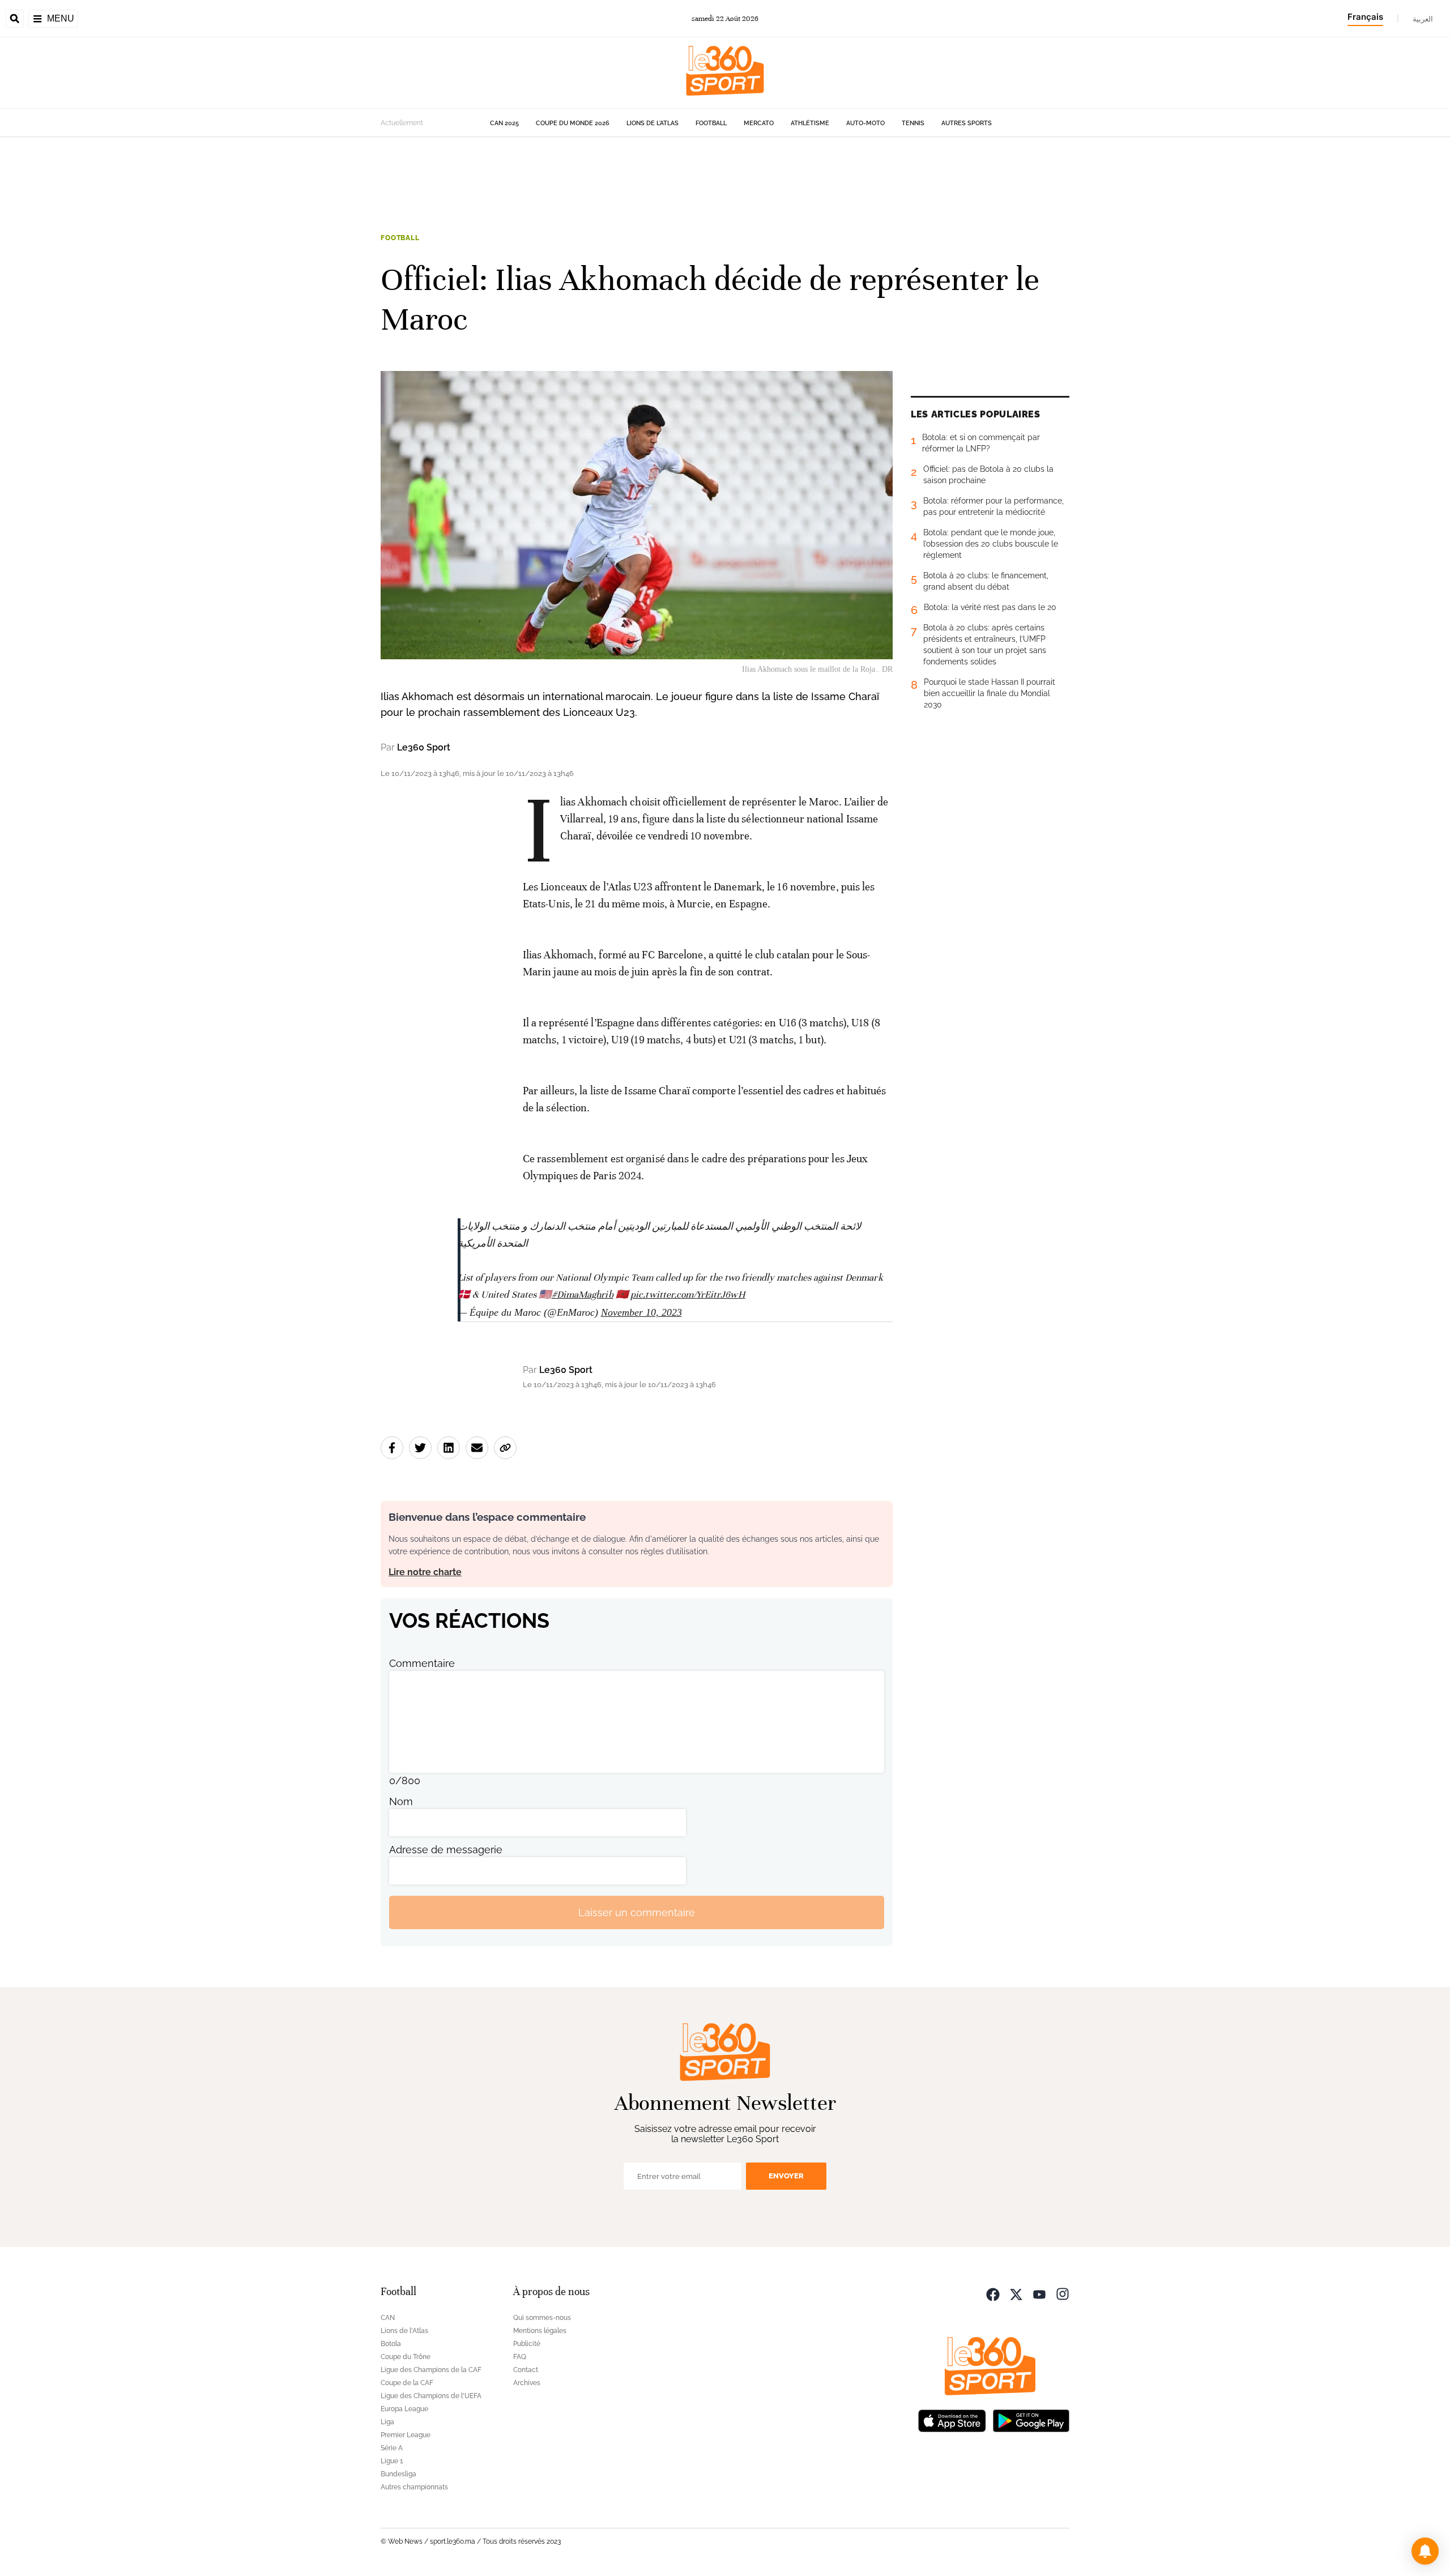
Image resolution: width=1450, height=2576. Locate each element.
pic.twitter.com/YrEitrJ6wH (688, 1295)
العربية (1423, 19)
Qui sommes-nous (542, 2318)
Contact (526, 2370)
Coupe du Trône (406, 2357)
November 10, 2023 (641, 1312)
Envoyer (786, 2176)
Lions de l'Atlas (652, 123)
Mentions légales (540, 2331)
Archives (527, 2383)
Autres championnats (414, 2487)
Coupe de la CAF (407, 2383)
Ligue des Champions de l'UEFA (431, 2396)
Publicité (527, 2344)
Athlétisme (810, 123)
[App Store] (952, 2419)
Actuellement (402, 123)
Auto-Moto (865, 123)
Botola (391, 2344)
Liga (387, 2422)
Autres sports (967, 123)
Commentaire (422, 1663)
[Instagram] (1063, 2293)
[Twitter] (1016, 2293)
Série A (392, 2448)
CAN (388, 2318)
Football (711, 123)
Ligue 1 (392, 2461)
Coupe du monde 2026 (573, 123)
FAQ (520, 2357)
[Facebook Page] (993, 2293)
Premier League (406, 2435)
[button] (1425, 2551)
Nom (401, 1801)
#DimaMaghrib (583, 1295)
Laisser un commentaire (637, 1912)
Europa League (404, 2409)
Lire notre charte (425, 1572)
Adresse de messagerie (446, 1850)
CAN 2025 (504, 123)
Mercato (759, 123)
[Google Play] (1031, 2419)
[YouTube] (1039, 2293)
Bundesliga (398, 2474)
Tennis (913, 123)
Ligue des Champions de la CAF (431, 2370)
